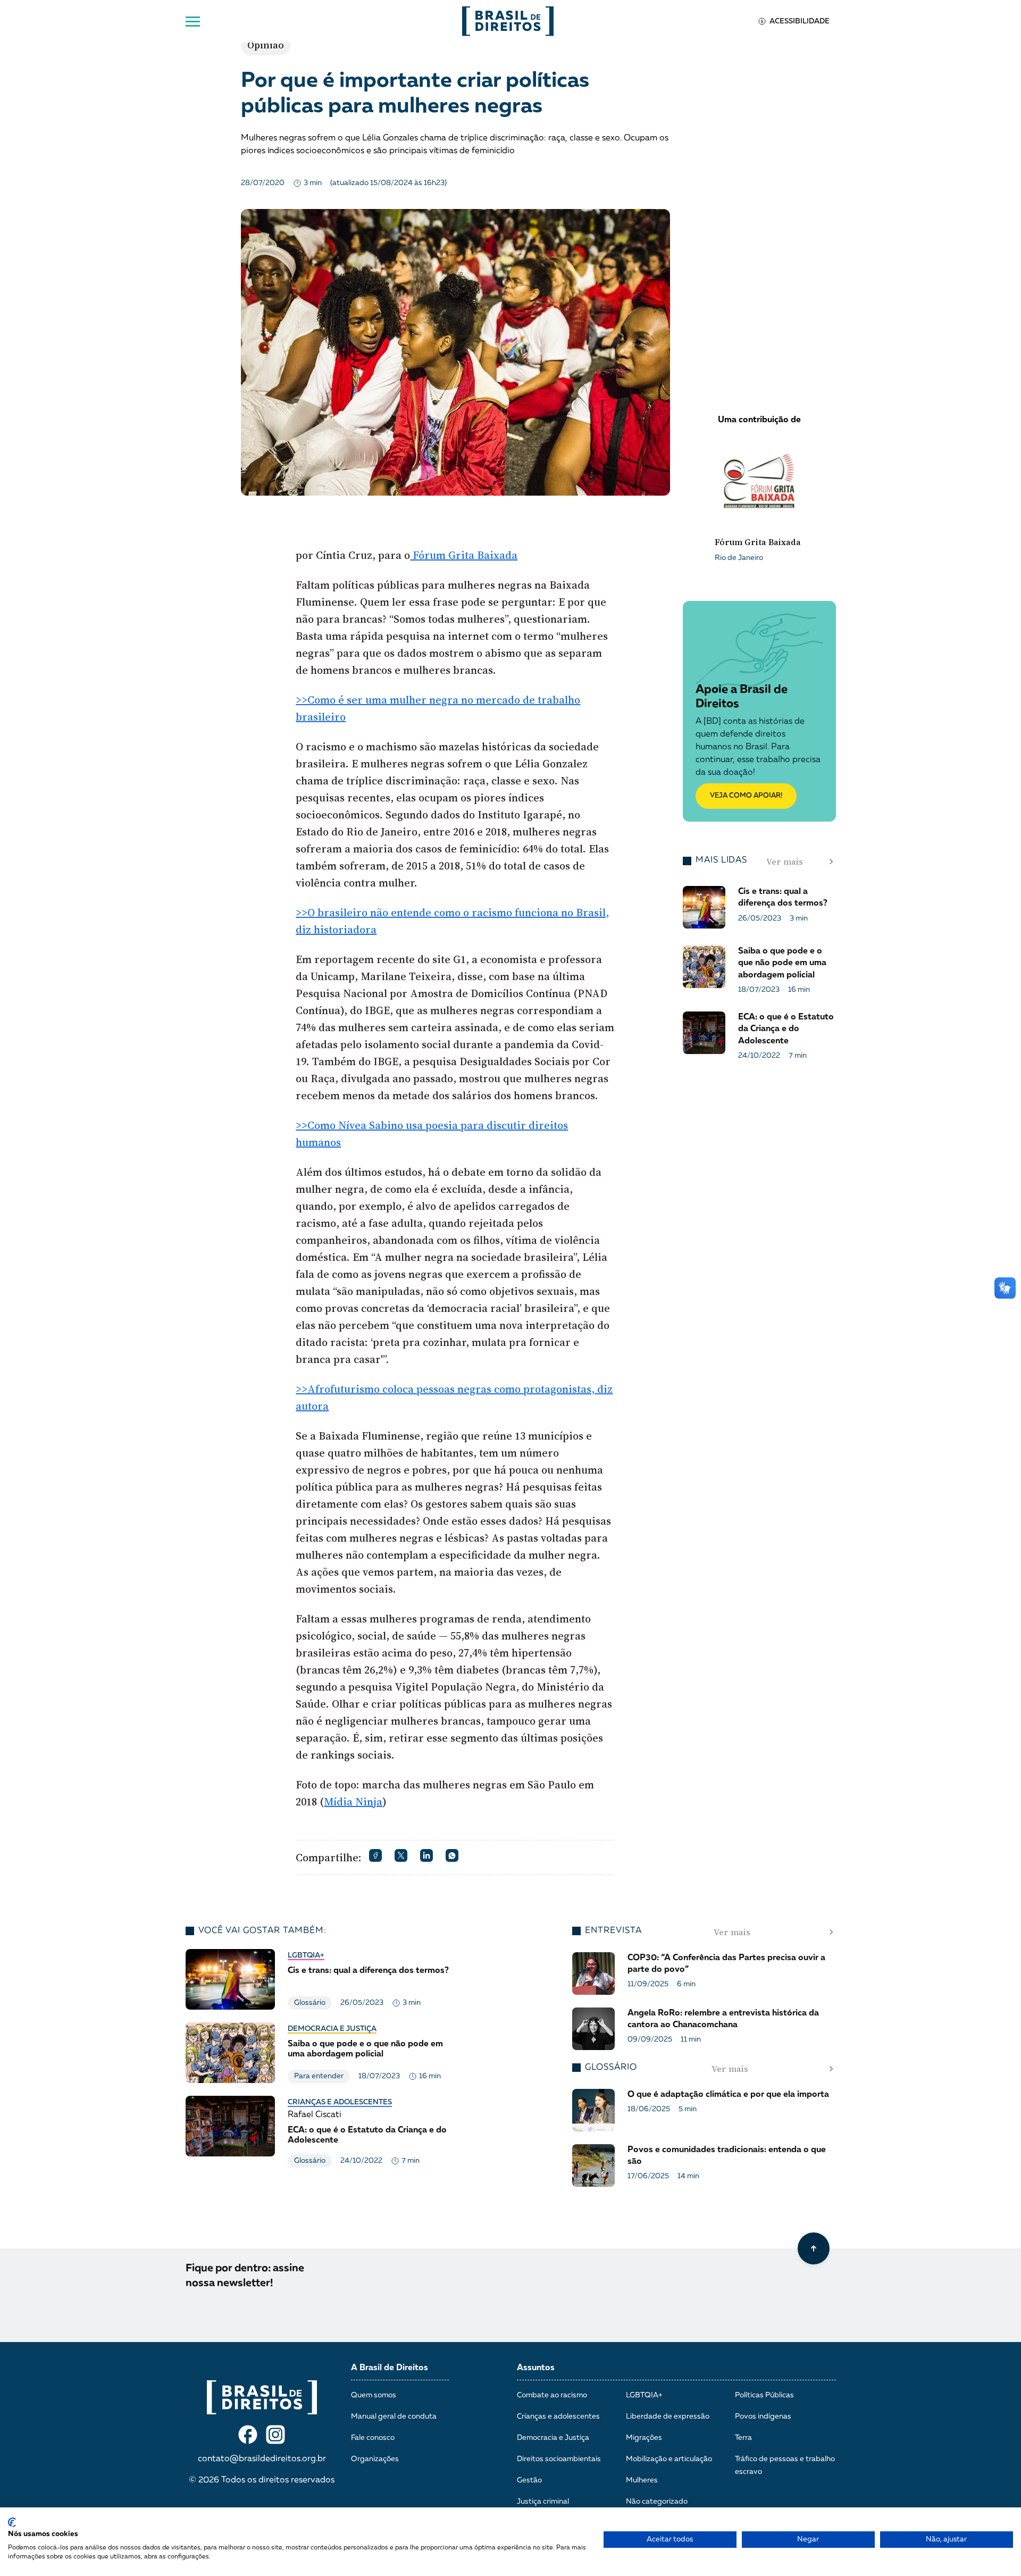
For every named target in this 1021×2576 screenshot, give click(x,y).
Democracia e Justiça (332, 2029)
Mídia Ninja (353, 1802)
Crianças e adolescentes (340, 2102)
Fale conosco (373, 2438)
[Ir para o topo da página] (814, 2248)
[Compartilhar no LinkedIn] (426, 1855)
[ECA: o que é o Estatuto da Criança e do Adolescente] (321, 2132)
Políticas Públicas (764, 2395)
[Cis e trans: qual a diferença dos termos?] (321, 1979)
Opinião (266, 45)
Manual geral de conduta (394, 2416)
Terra (743, 2438)
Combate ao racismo (552, 2395)
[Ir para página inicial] (508, 21)
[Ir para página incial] (262, 2397)
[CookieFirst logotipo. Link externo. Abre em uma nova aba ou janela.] (12, 2522)
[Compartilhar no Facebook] (375, 1855)
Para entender (319, 2076)
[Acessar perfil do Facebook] (248, 2435)
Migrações (644, 2438)
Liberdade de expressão (668, 2416)
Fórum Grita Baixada (464, 555)
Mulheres (642, 2480)
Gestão (529, 2480)
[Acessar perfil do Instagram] (275, 2435)
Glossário (310, 2003)
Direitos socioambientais (559, 2459)
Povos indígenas (763, 2416)
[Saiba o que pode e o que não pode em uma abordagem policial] (321, 2053)
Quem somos (374, 2395)
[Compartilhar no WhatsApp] (452, 1855)
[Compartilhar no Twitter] (401, 1855)
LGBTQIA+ (306, 1955)
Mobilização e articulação (669, 2459)
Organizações (375, 2459)
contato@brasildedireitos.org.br (262, 2459)
